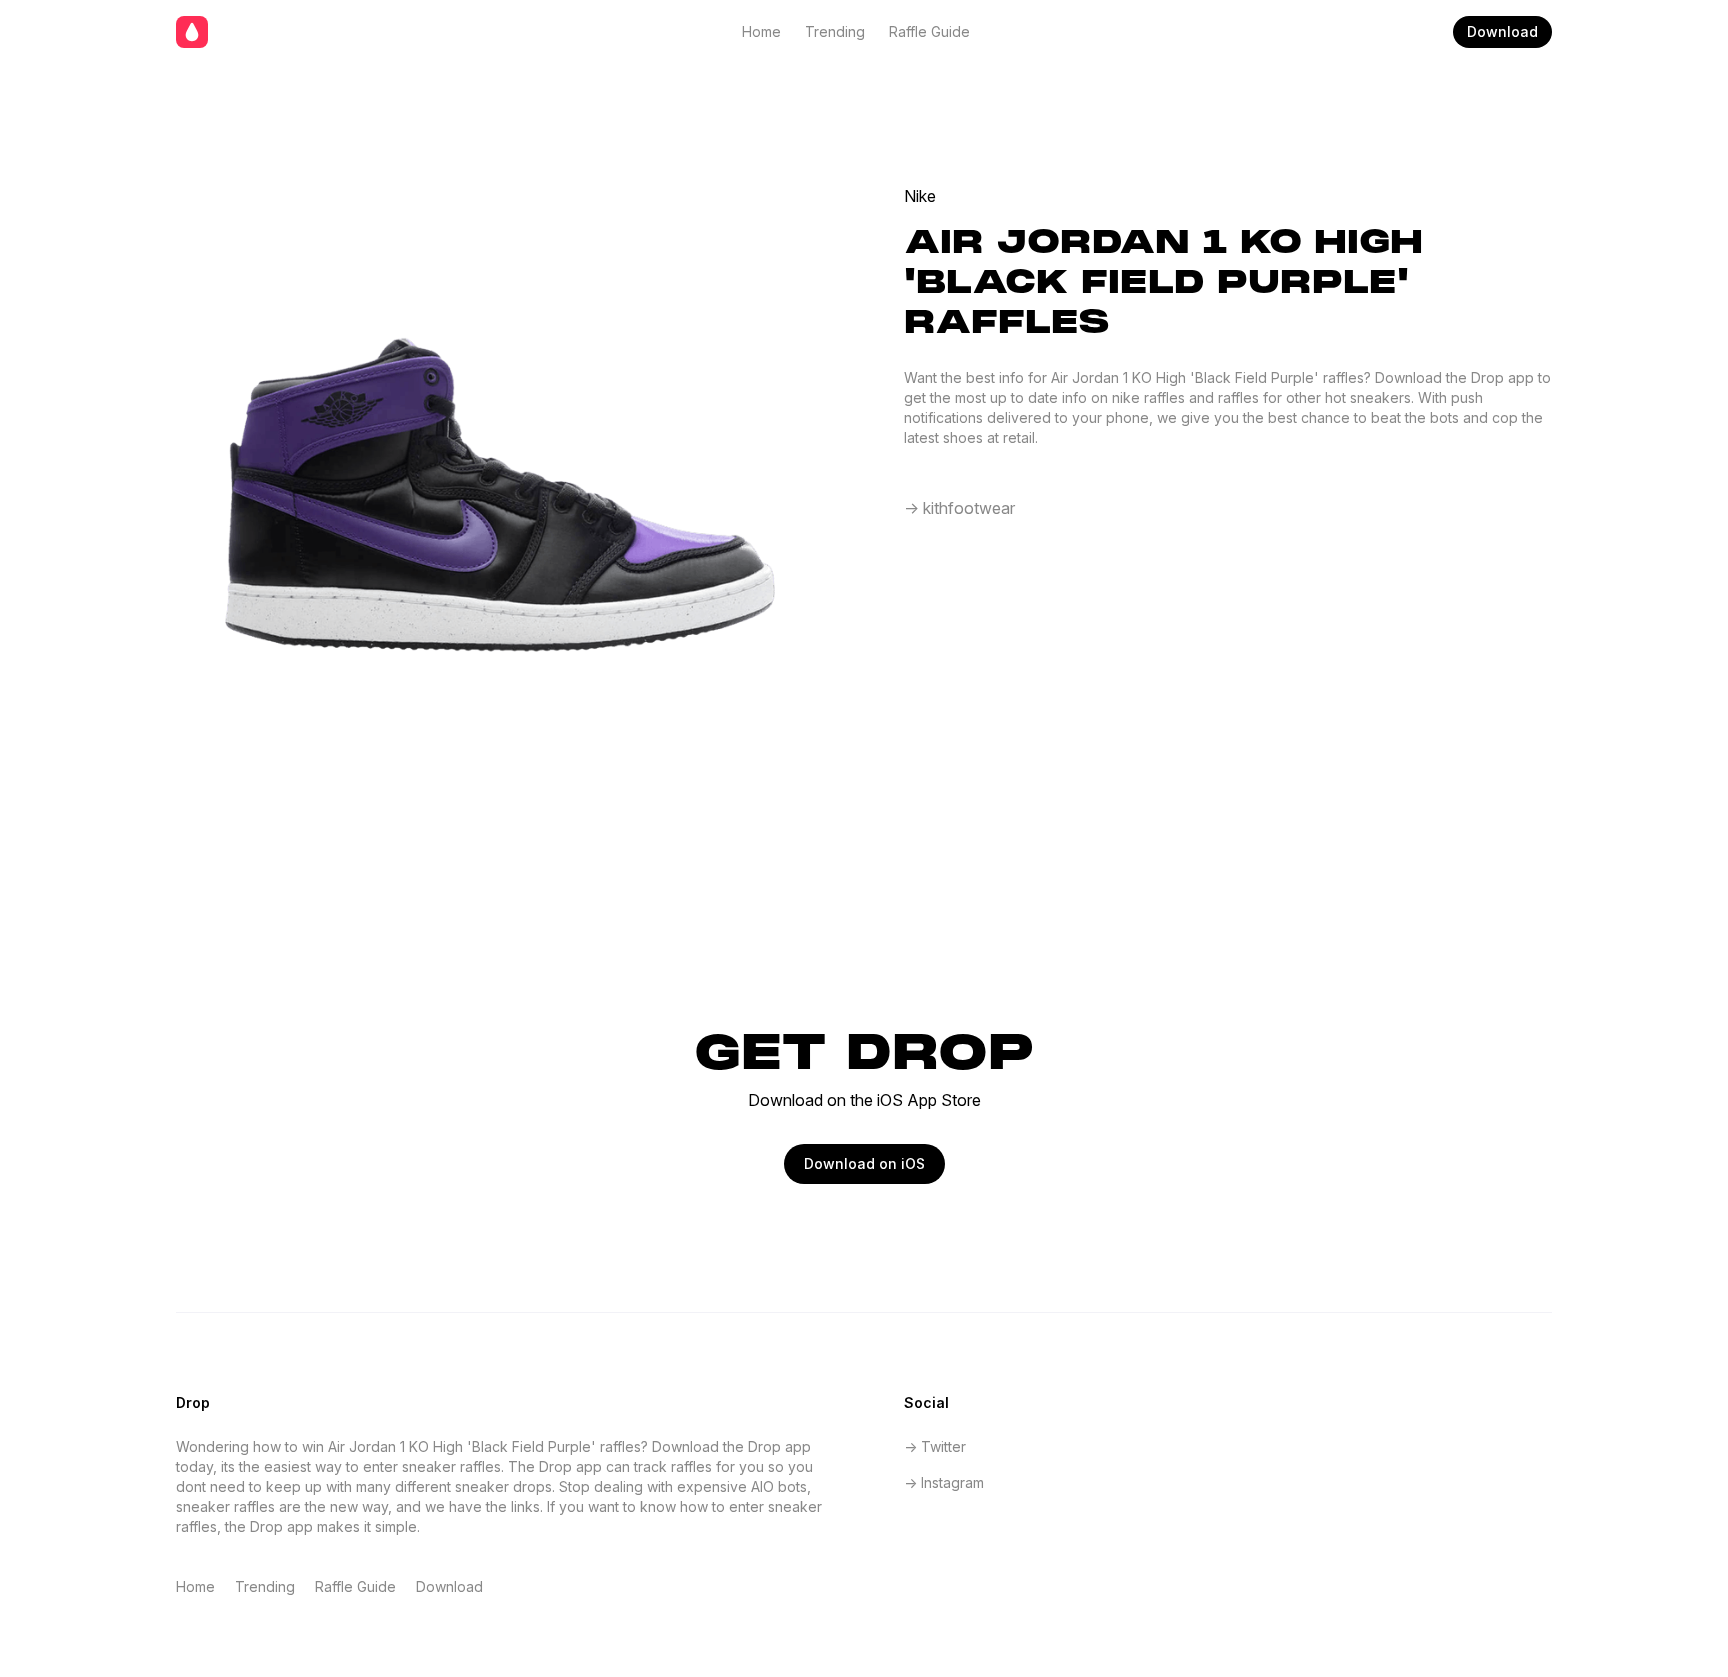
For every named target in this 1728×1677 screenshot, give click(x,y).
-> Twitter (935, 1446)
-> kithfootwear (959, 508)
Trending (835, 31)
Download (1502, 31)
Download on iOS (864, 1163)
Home (761, 31)
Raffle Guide (929, 31)
